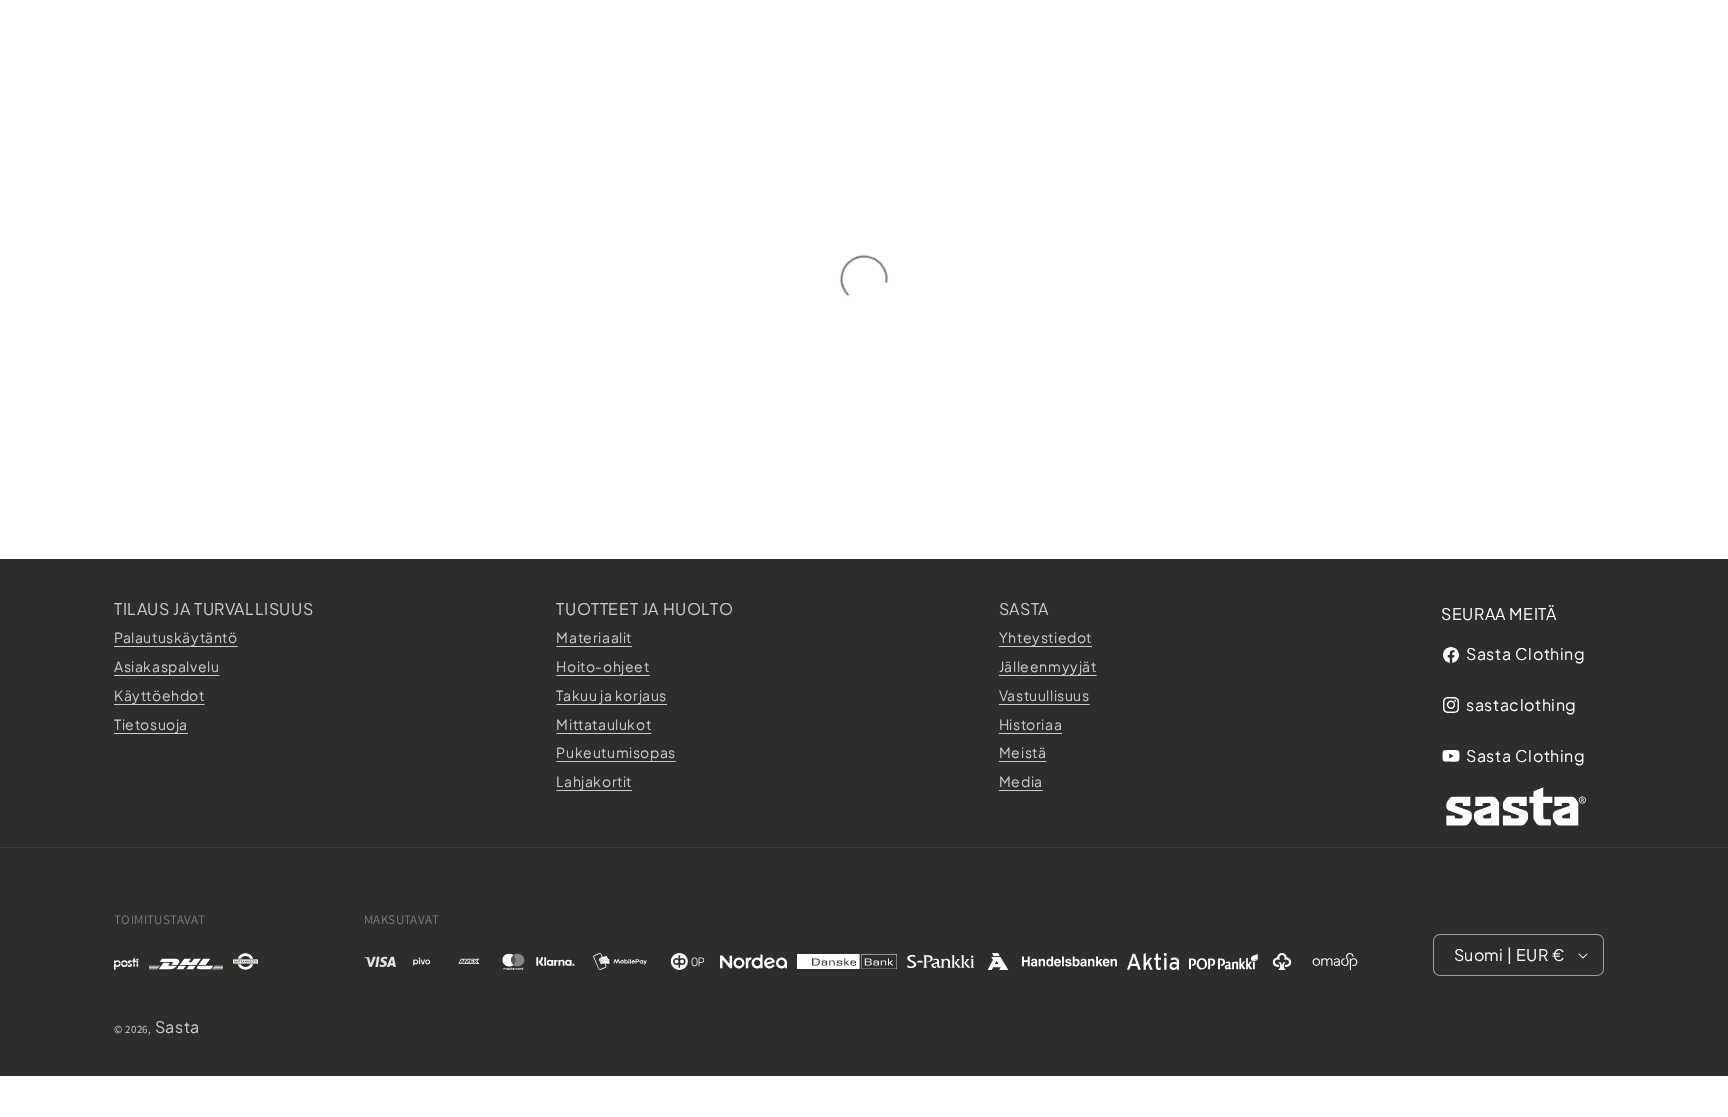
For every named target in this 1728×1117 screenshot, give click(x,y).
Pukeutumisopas (615, 752)
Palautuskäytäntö (176, 637)
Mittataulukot (603, 724)
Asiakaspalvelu (166, 666)
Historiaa (1030, 724)
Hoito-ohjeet (602, 666)
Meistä (1023, 752)
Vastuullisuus (1044, 695)
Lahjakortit (594, 781)
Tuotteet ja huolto (644, 608)
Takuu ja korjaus (611, 695)
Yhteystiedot (1045, 637)
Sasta (1024, 608)
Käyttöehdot (159, 695)
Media (1021, 781)
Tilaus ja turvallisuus (213, 608)
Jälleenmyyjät (1048, 666)
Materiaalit (594, 637)
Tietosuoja (151, 724)
